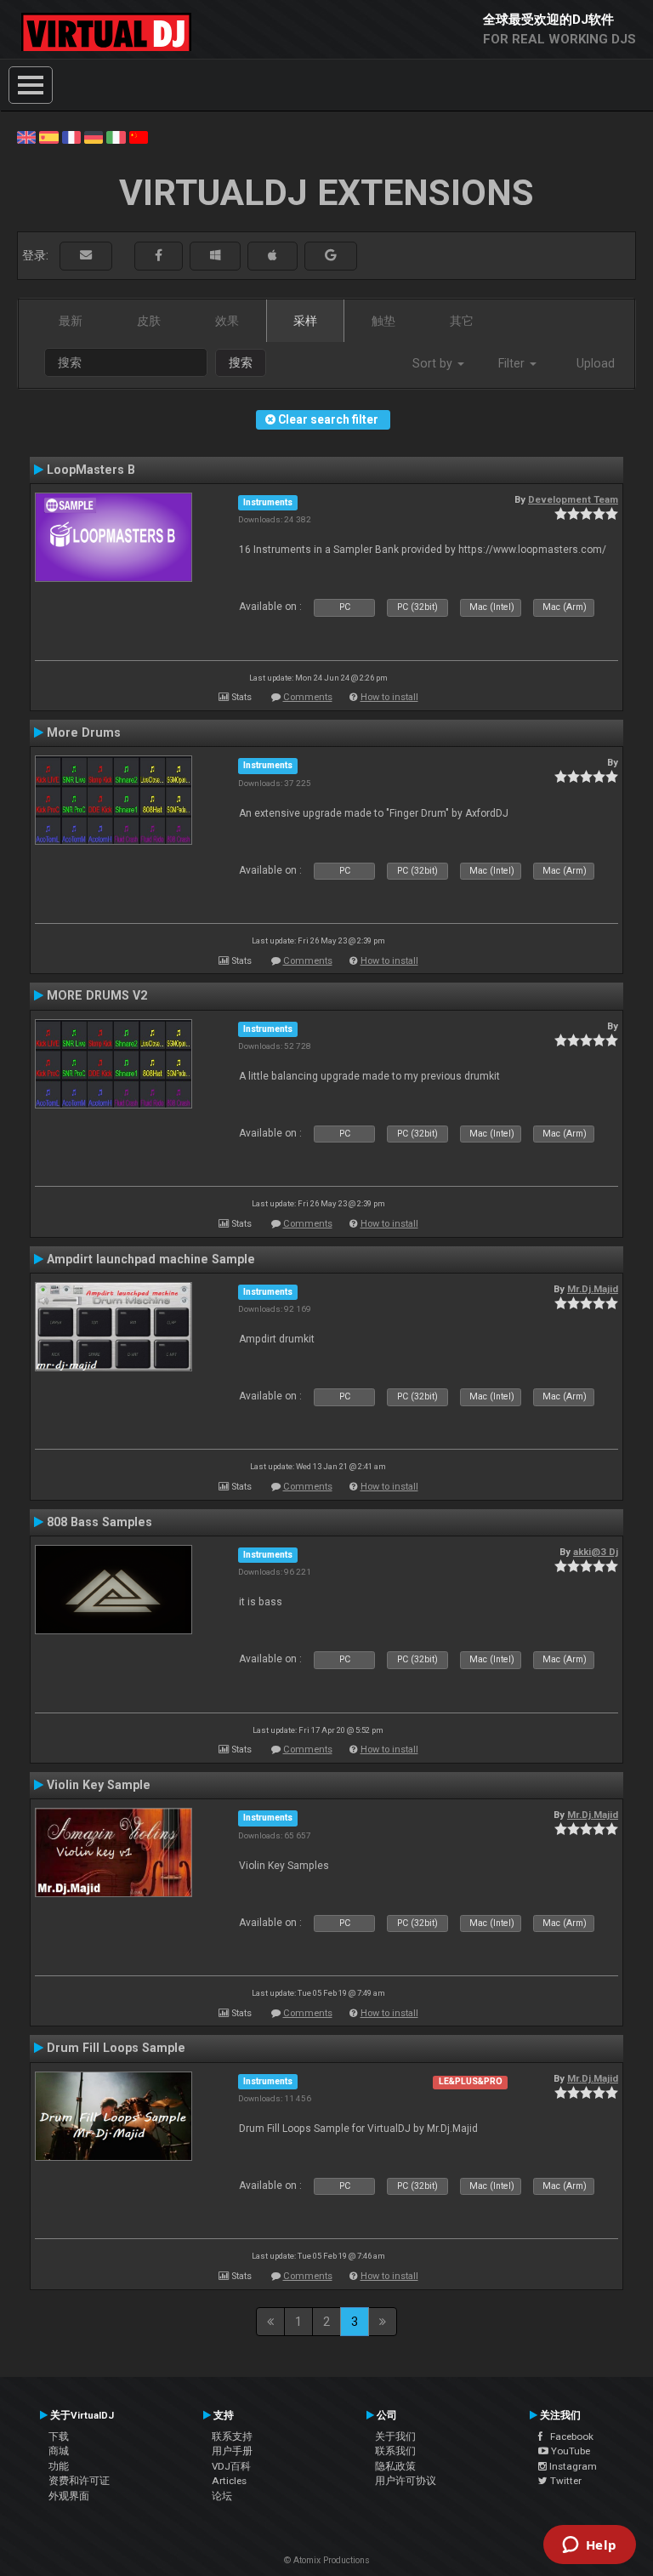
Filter (513, 363)
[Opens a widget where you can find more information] (589, 2546)
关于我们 (395, 2436)
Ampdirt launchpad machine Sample (151, 1259)
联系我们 (395, 2451)
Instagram (572, 2466)
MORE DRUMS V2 (97, 995)
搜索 (241, 362)
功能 (59, 2466)
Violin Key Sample (99, 1785)
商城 (59, 2451)
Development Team (573, 499)
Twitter (565, 2481)
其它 (462, 321)
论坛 (222, 2496)
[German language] (94, 136)
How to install (389, 697)
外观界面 (69, 2496)
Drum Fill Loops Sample (116, 2048)
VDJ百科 (231, 2466)
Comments (308, 697)
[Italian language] (116, 136)
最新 (71, 321)
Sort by (434, 363)
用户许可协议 (406, 2481)
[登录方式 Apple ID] (273, 256)
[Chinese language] (139, 136)
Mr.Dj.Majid (593, 1289)
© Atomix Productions (327, 2560)
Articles (229, 2481)
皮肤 (149, 321)
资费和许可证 (79, 2481)
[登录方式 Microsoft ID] (215, 256)
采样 (305, 321)
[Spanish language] (48, 136)
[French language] (71, 136)
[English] (26, 136)
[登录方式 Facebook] (159, 256)
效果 (227, 321)
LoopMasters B (91, 470)
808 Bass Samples (99, 1522)
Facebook (568, 2436)
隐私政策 (395, 2466)
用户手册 (232, 2451)
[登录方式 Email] (86, 256)
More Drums (84, 732)
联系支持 (232, 2436)
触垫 (383, 321)
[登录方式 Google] (331, 256)
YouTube (569, 2451)
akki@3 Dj (596, 1552)
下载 (59, 2436)
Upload (596, 363)
